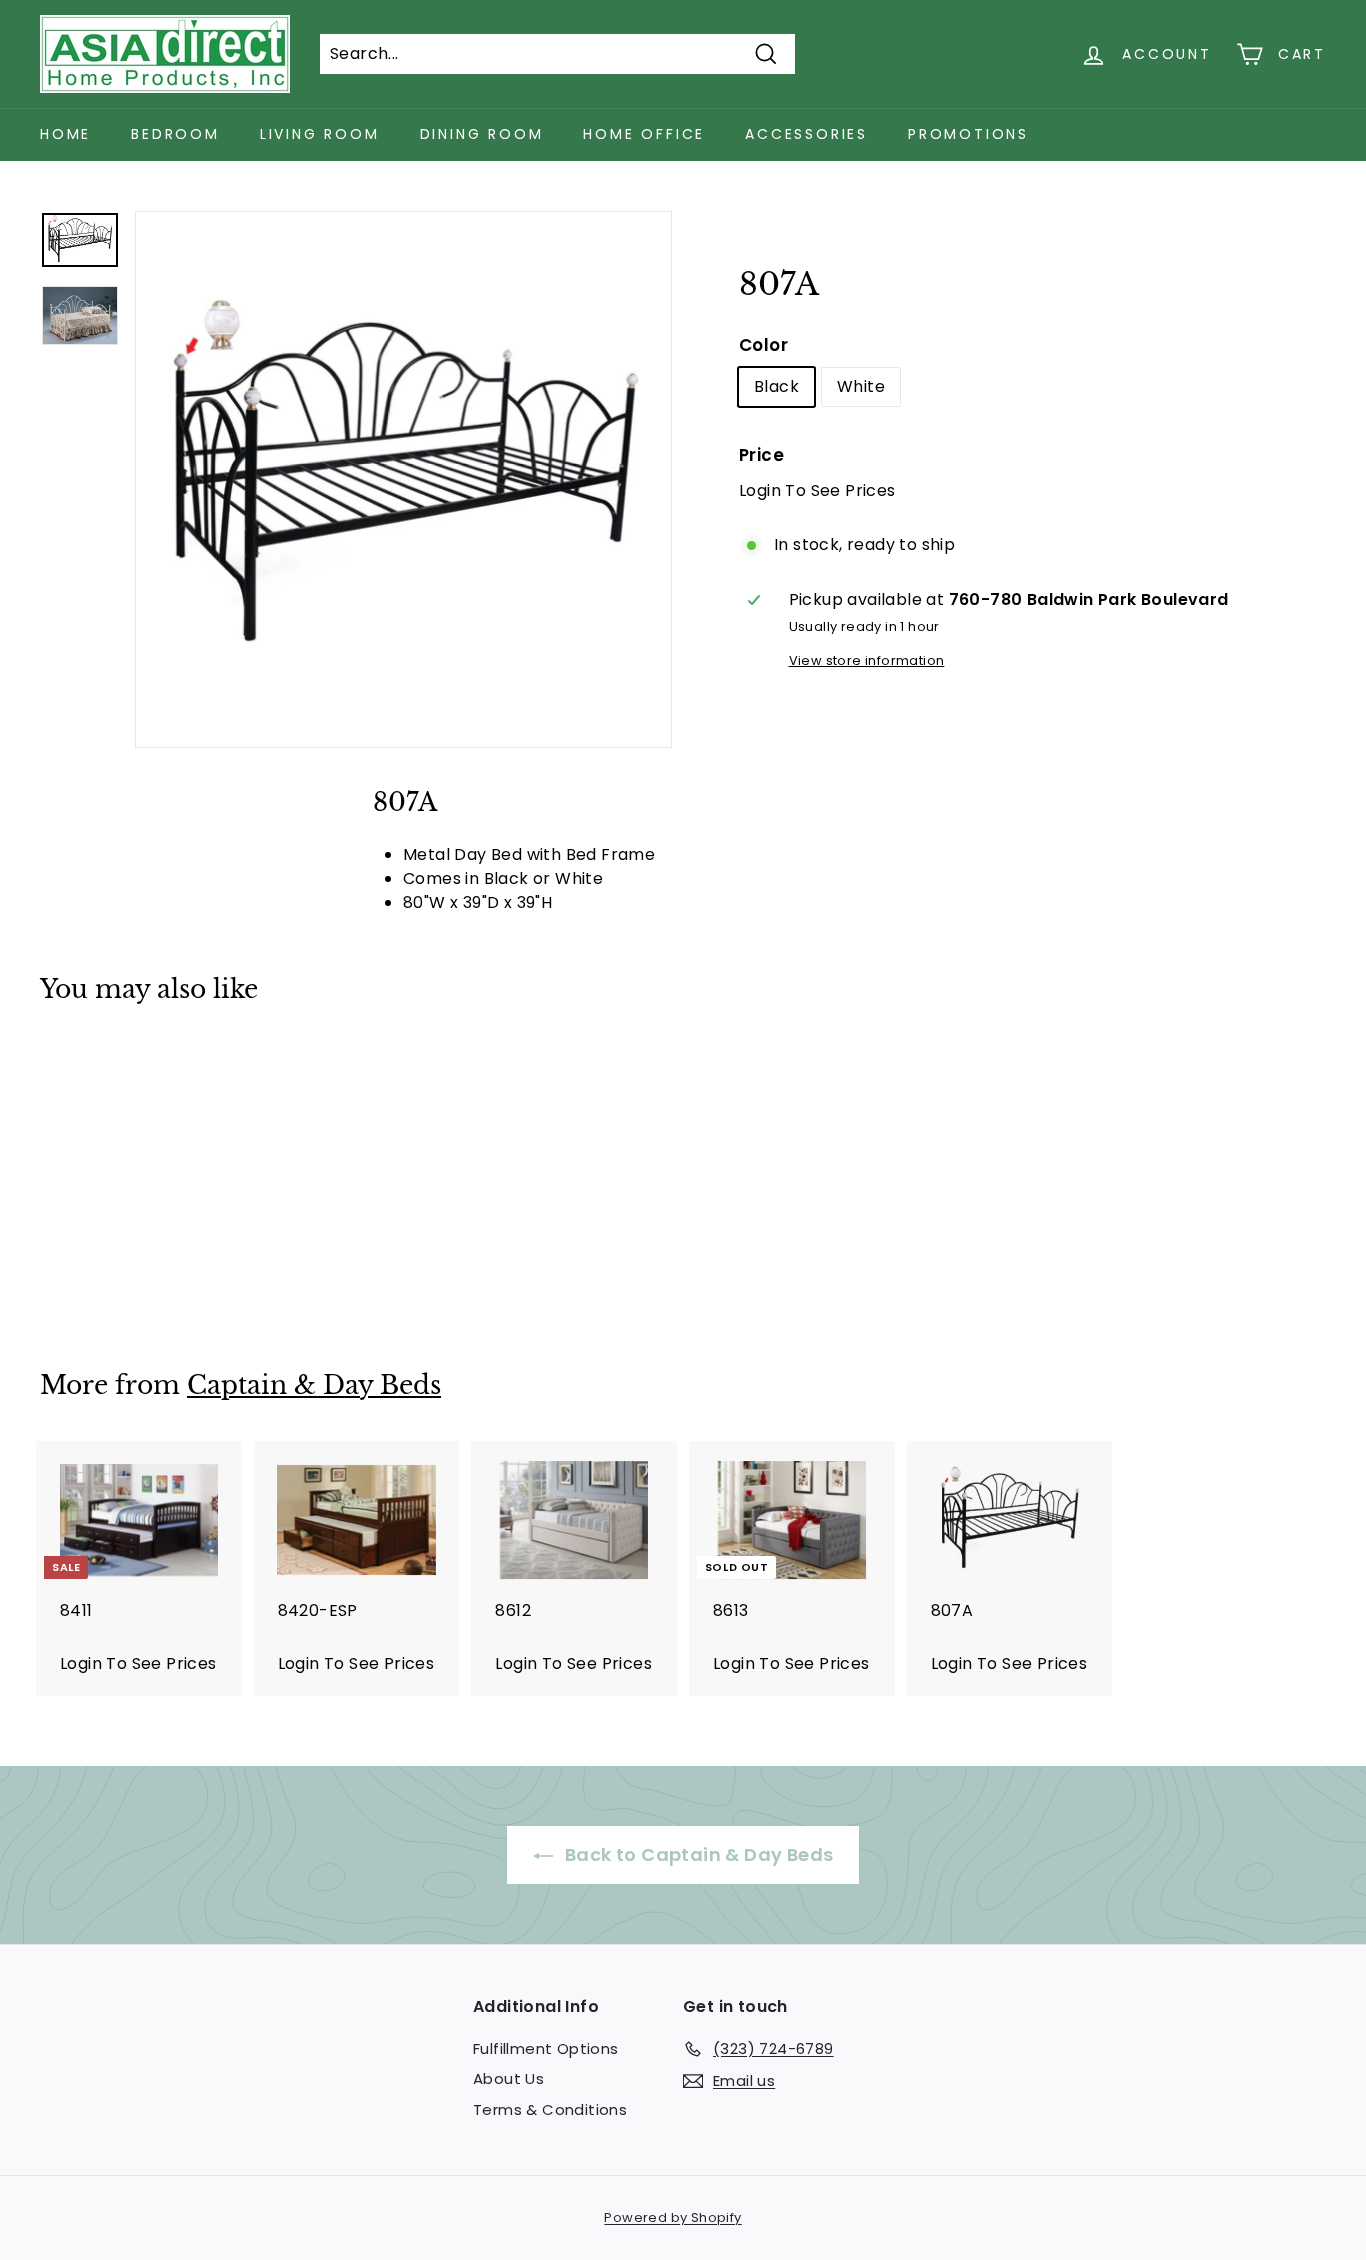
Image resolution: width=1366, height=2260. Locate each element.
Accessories (806, 134)
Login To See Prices (817, 490)
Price (761, 455)
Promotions (968, 134)
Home (65, 134)
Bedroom (175, 134)
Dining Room (482, 134)
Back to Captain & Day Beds (697, 1854)
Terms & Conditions (550, 2109)
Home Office (644, 134)
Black (776, 386)
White (861, 386)
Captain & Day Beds (314, 1385)
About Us (508, 2078)
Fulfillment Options (546, 2048)
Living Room (320, 134)
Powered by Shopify (672, 2217)
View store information (867, 660)
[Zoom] (403, 479)
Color (763, 345)
